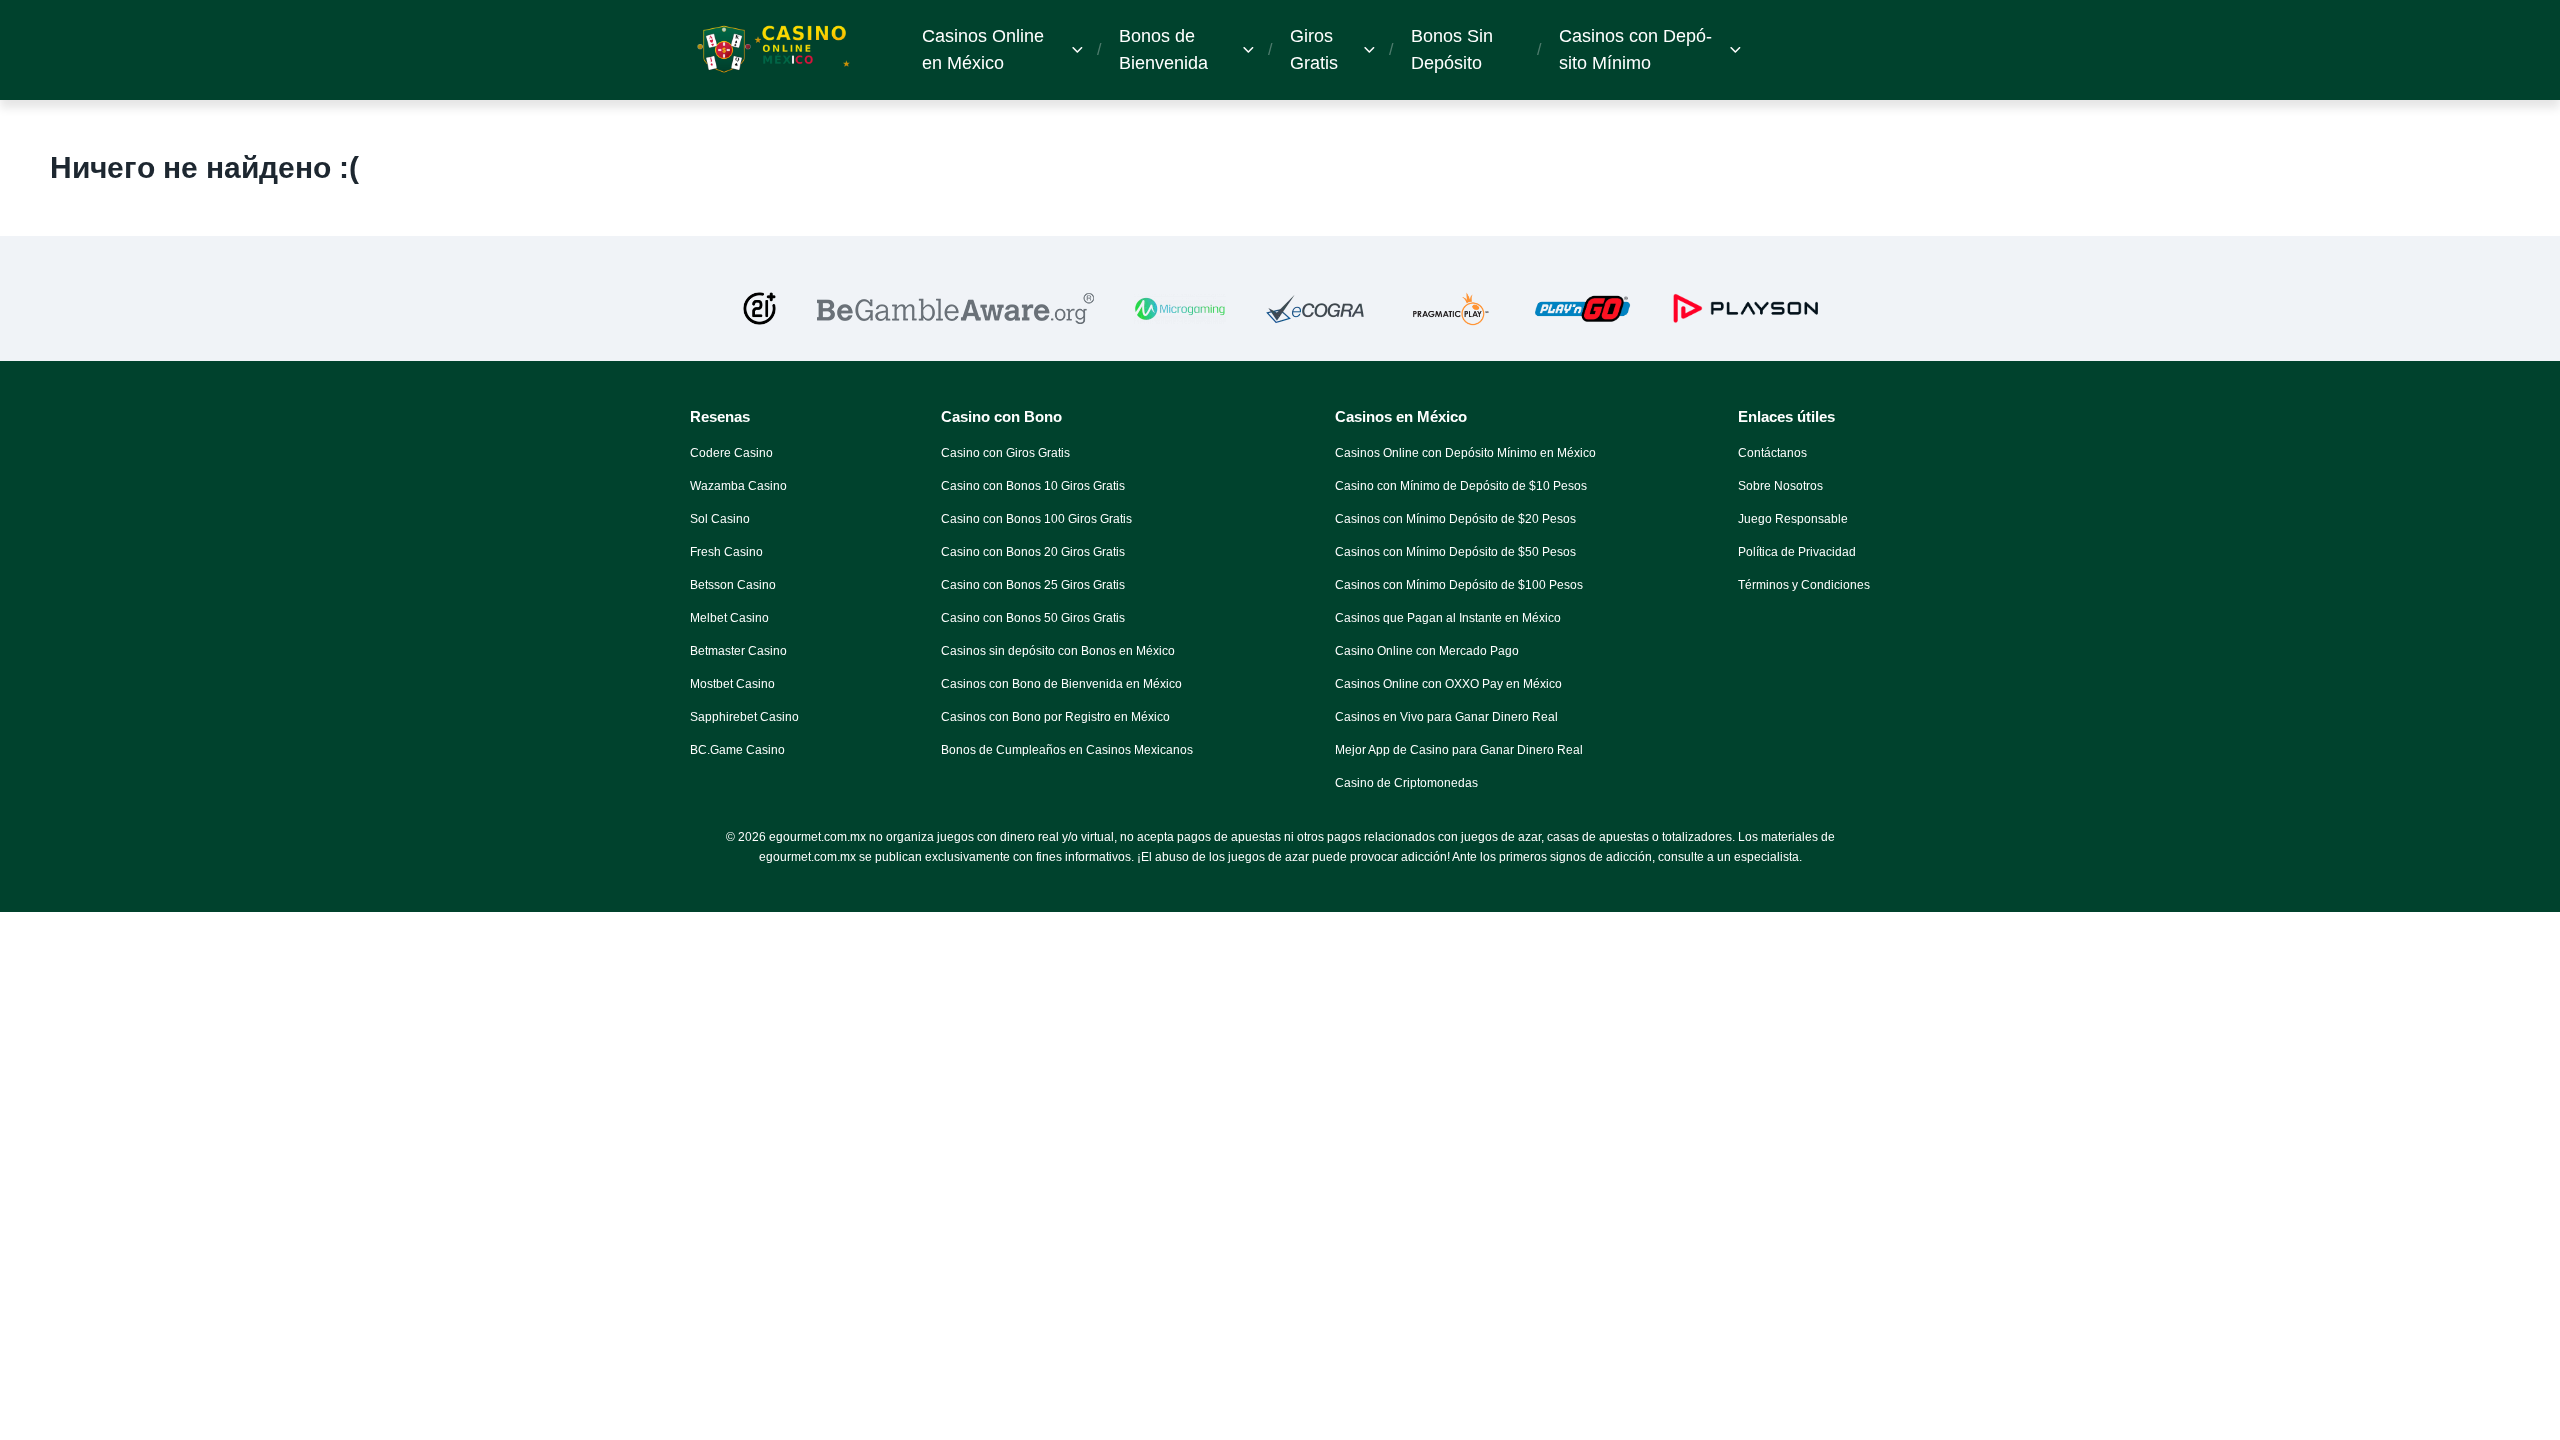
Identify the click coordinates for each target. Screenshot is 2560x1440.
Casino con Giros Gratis (1005, 453)
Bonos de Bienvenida (1163, 49)
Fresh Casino (726, 552)
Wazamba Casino (738, 486)
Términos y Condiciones (1804, 585)
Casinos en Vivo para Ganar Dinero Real (1446, 717)
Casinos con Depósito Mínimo (1635, 49)
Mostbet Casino (732, 684)
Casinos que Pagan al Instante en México (1448, 618)
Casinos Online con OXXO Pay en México (1448, 684)
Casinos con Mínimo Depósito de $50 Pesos (1455, 552)
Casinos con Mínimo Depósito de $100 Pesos (1459, 585)
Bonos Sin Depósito (1452, 49)
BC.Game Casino (737, 750)
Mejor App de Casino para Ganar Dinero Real (1459, 750)
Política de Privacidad (1797, 552)
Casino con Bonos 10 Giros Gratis (1033, 486)
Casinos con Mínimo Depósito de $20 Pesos (1455, 519)
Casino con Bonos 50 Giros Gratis (1033, 618)
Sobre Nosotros (1780, 486)
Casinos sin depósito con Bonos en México (1058, 651)
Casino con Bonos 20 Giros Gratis (1033, 552)
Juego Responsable (1793, 519)
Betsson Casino (733, 585)
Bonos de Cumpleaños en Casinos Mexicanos (1067, 750)
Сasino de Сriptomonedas (1406, 783)
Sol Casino (720, 519)
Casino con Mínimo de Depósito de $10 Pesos (1461, 486)
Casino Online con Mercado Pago (1427, 651)
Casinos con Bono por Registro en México (1055, 717)
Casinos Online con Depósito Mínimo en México (1465, 453)
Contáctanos (1772, 453)
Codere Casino (731, 453)
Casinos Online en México (983, 49)
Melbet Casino (729, 618)
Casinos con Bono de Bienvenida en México (1061, 684)
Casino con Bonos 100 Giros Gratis (1036, 519)
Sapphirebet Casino (744, 717)
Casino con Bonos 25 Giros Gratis (1033, 585)
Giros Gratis (1314, 49)
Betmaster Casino (738, 651)
